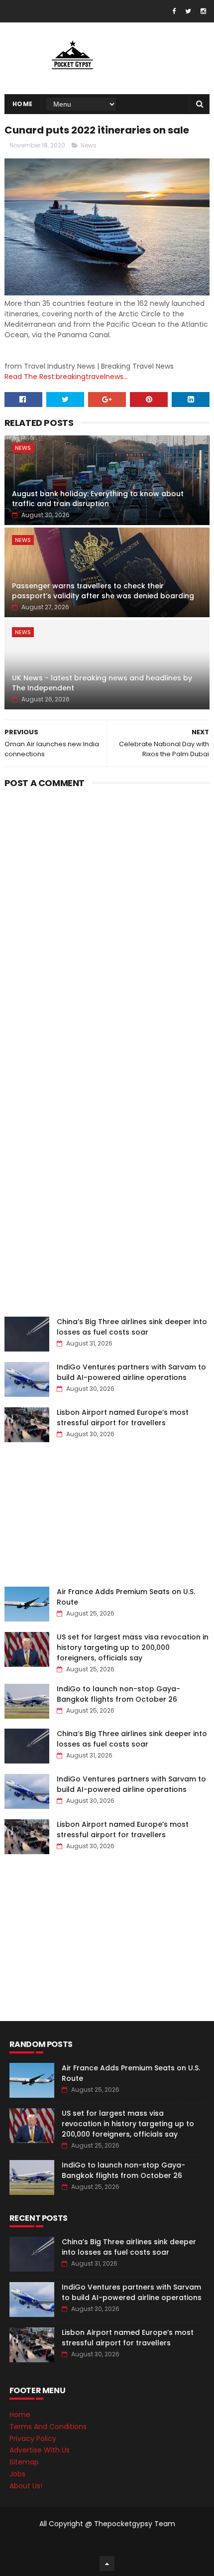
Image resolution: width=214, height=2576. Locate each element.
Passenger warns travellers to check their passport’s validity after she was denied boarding (103, 591)
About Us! (26, 2486)
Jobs (17, 2474)
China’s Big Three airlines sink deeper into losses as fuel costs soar (132, 1327)
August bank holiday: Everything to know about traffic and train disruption (98, 499)
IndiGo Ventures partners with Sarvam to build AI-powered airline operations (131, 1372)
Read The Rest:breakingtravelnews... (66, 377)
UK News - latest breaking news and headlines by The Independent (102, 683)
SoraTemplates (105, 2544)
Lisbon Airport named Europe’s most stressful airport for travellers (123, 1418)
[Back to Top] (107, 2564)
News (89, 145)
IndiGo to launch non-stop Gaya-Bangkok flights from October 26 (118, 1694)
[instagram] (203, 11)
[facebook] (174, 11)
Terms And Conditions (48, 2427)
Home (23, 104)
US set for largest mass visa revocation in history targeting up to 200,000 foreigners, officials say (133, 1647)
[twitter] (188, 11)
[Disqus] (107, 917)
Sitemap (24, 2462)
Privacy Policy (33, 2439)
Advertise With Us (40, 2450)
